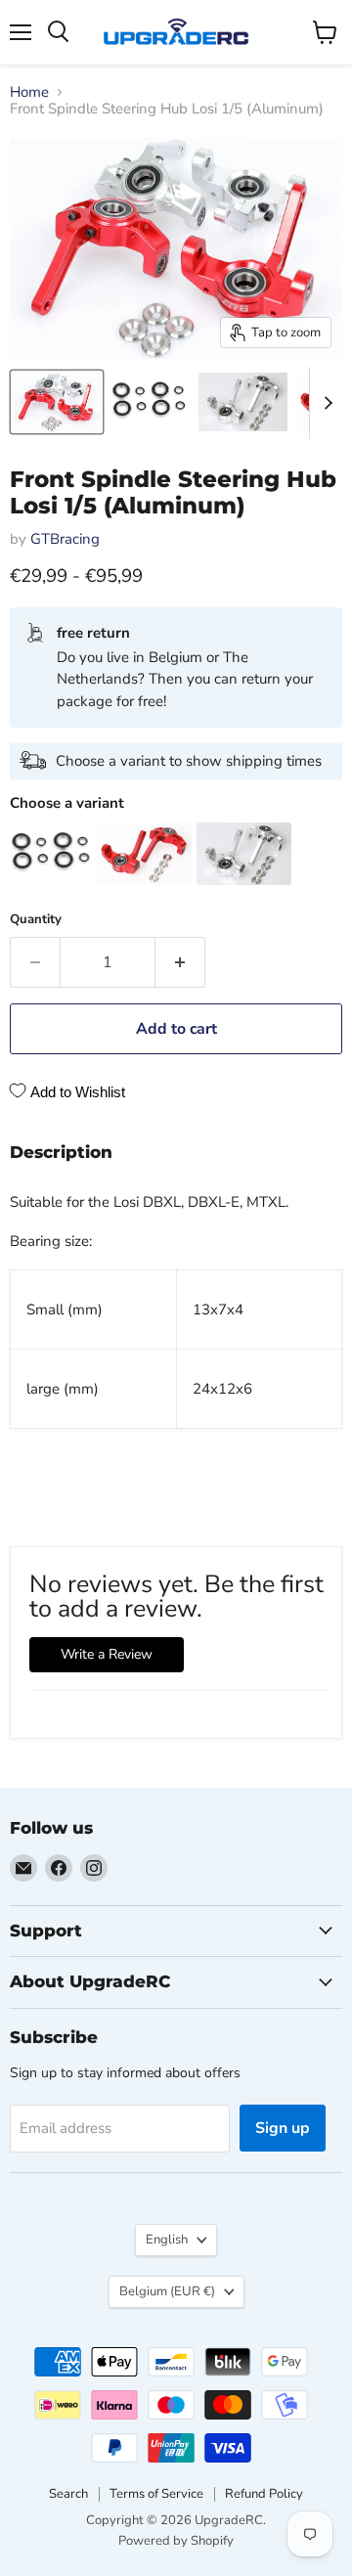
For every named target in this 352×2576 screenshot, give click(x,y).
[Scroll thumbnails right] (325, 403)
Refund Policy (264, 2494)
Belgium (167, 2291)
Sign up (283, 2128)
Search (68, 2494)
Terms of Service (156, 2494)
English (167, 2240)
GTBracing (65, 539)
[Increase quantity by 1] (180, 962)
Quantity (36, 920)
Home (29, 92)
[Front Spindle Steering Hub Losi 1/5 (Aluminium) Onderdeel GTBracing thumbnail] (57, 402)
